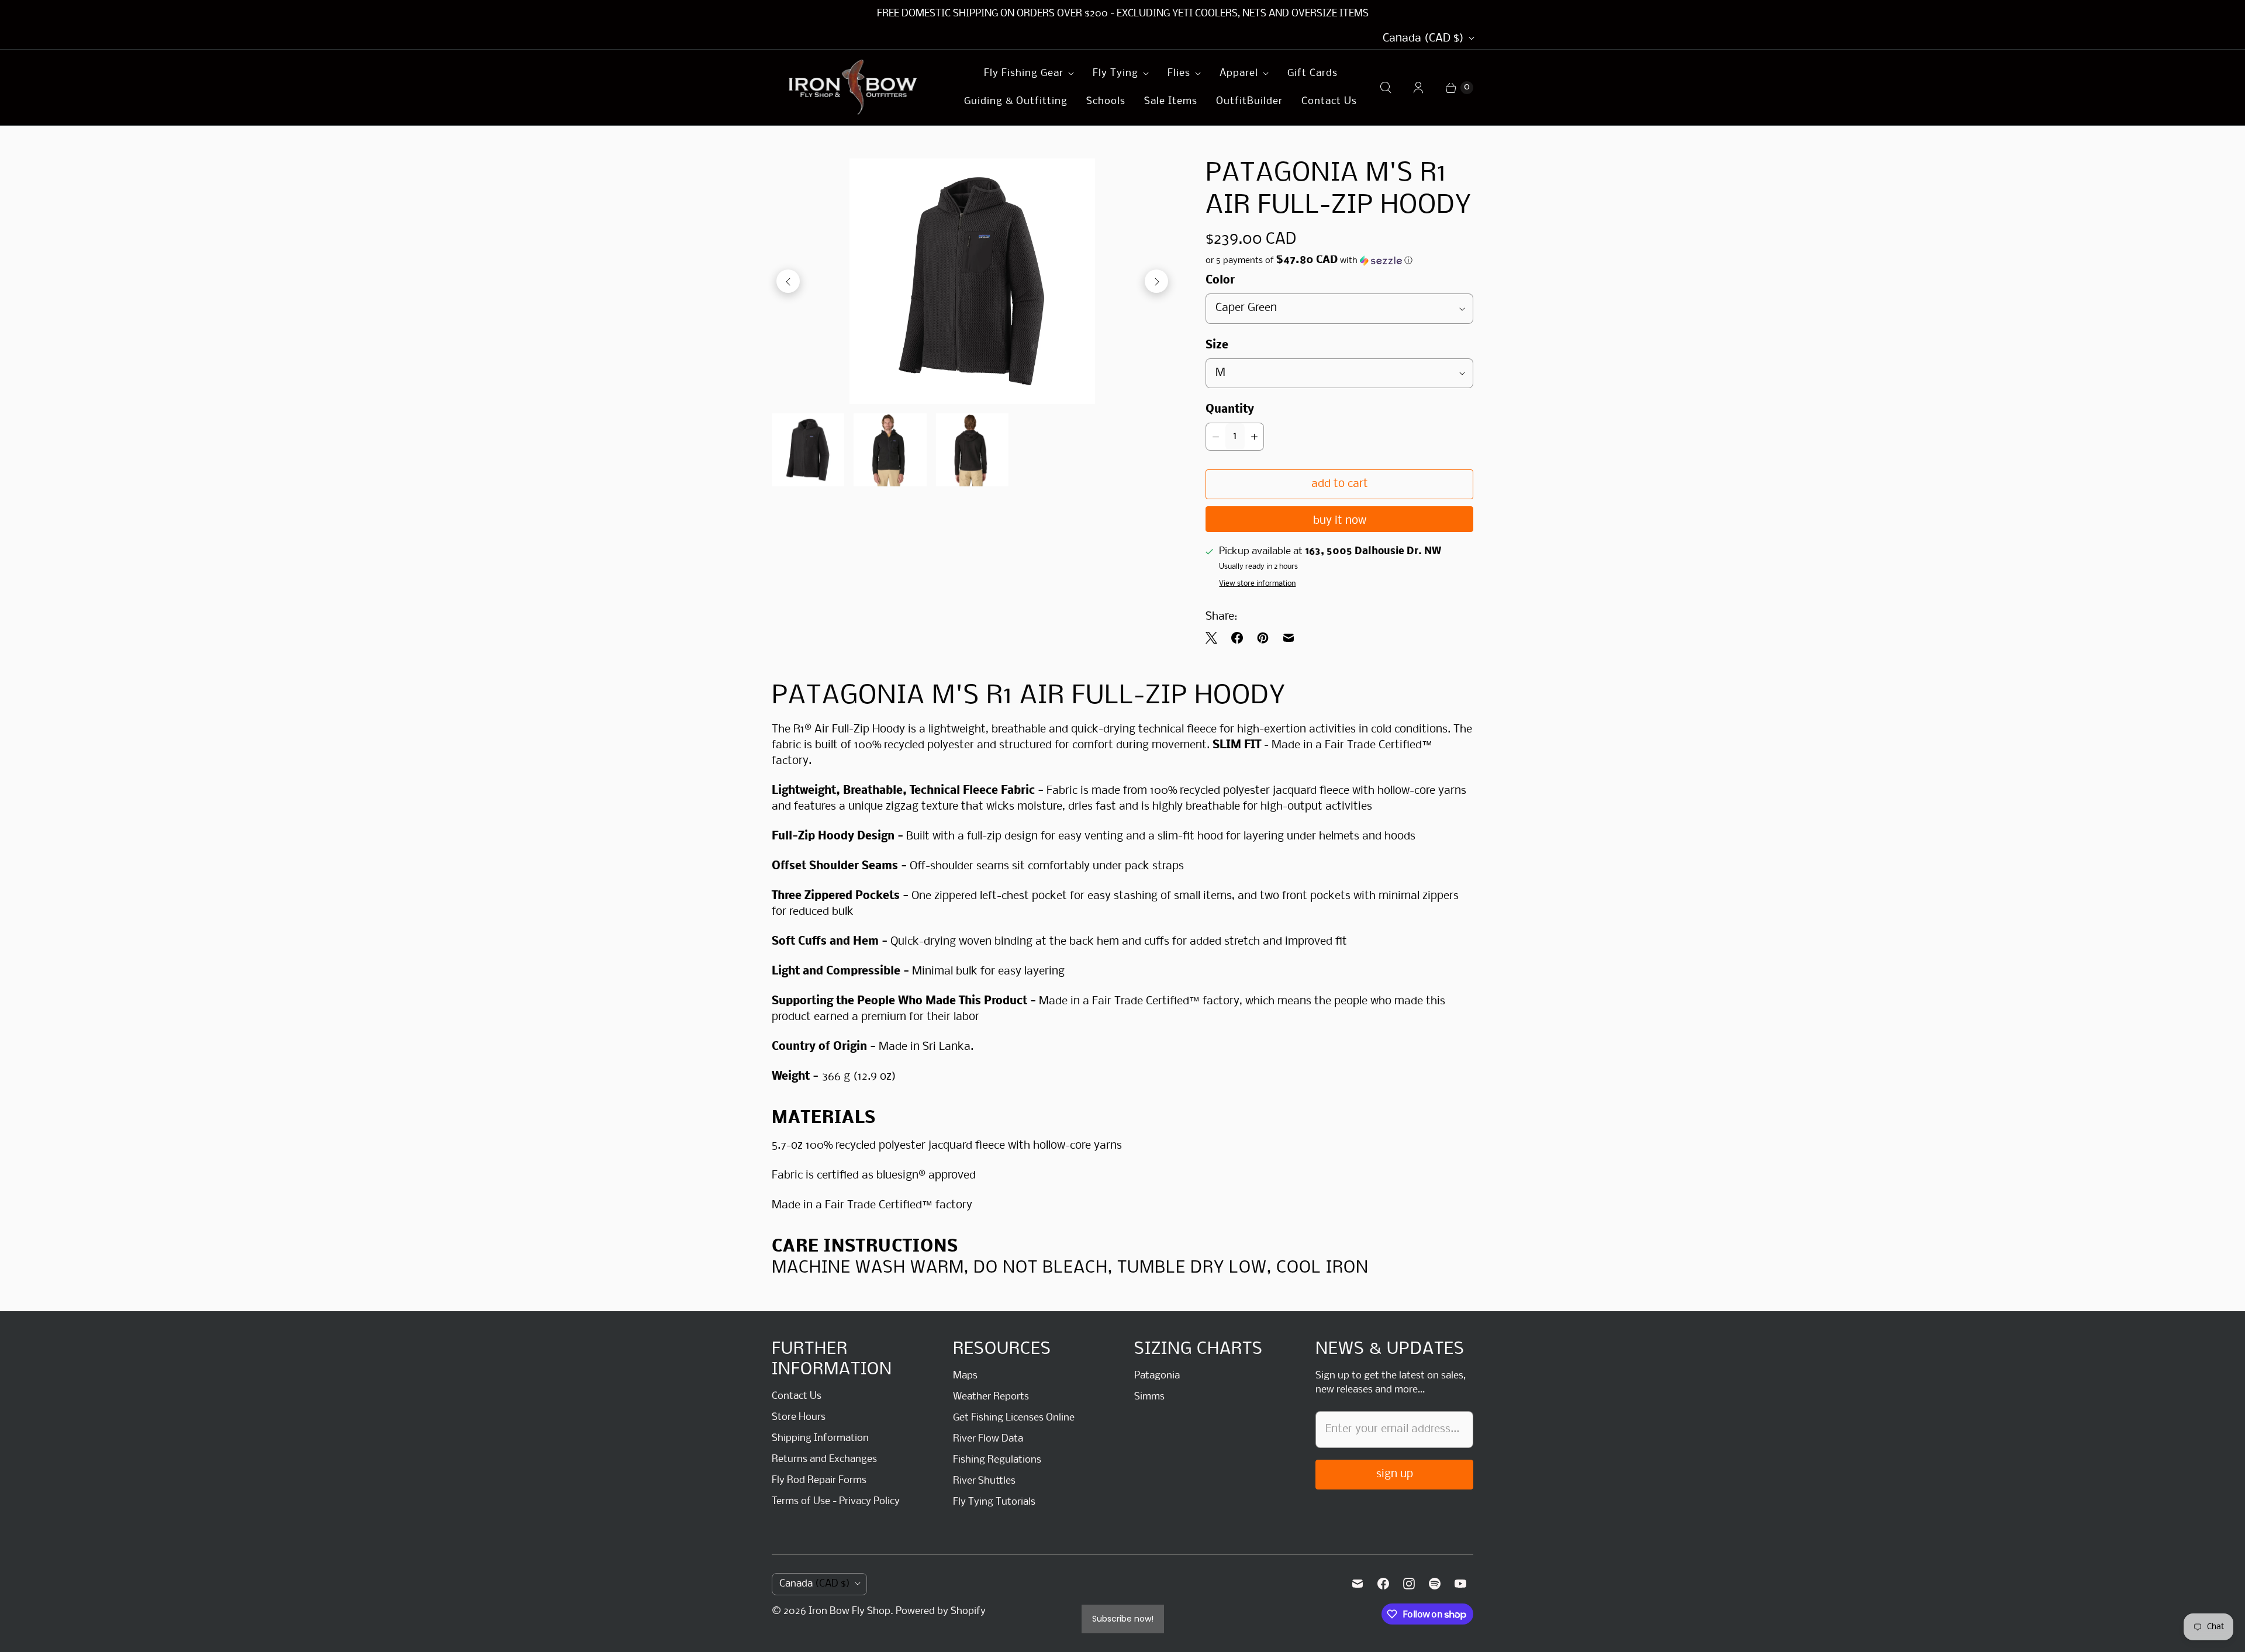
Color (1220, 281)
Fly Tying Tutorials (994, 1502)
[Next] (1156, 281)
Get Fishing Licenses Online (1014, 1418)
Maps (965, 1376)
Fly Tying (1115, 73)
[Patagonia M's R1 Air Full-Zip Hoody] (972, 281)
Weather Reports (991, 1397)
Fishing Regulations (997, 1460)
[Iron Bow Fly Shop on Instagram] (1409, 1584)
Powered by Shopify (941, 1611)
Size (1217, 345)
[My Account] (1418, 88)
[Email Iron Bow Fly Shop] (1358, 1584)
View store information (1257, 584)
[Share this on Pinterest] (1263, 638)
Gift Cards (1313, 73)
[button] (1339, 261)
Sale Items (1171, 101)
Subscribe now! (1123, 1619)
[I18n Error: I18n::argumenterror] (808, 450)
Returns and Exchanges (824, 1459)
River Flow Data (988, 1439)
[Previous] (788, 281)
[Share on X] (1215, 638)
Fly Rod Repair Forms (819, 1480)
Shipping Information (820, 1438)
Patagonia (1157, 1376)
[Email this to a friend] (1289, 638)
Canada (1423, 39)
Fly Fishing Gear (1024, 73)
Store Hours (799, 1417)
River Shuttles (984, 1481)
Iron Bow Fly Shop (849, 1611)
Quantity (1230, 410)
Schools (1106, 101)
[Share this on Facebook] (1237, 638)
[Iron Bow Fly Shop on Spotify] (1435, 1584)
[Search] (1386, 88)
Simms (1149, 1397)
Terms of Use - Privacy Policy (836, 1501)
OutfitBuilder (1249, 101)
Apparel (1239, 73)
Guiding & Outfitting (1016, 101)
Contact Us (1329, 101)
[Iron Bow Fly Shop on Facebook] (1383, 1584)
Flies (1179, 73)
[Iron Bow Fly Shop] (854, 87)
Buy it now (1340, 521)
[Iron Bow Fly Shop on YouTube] (1460, 1584)
